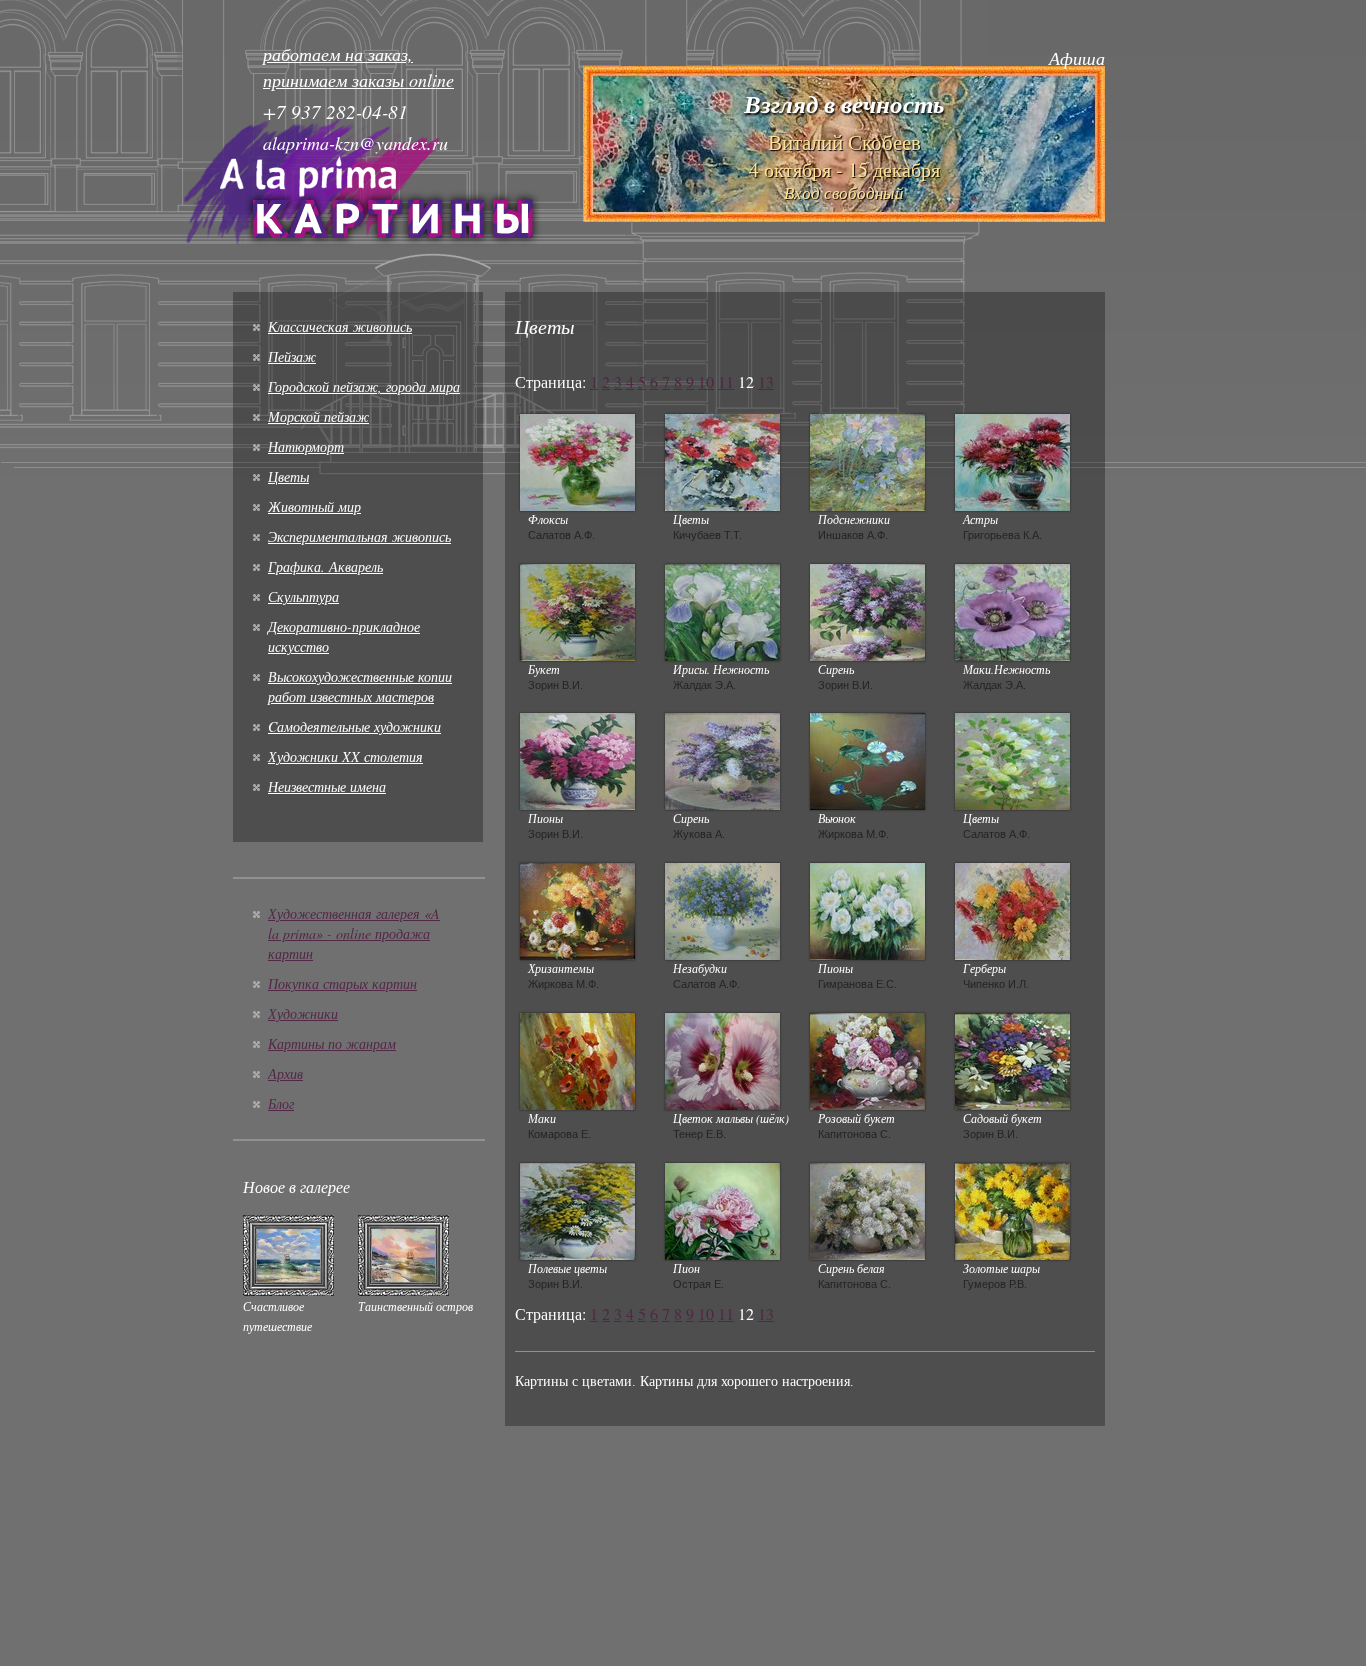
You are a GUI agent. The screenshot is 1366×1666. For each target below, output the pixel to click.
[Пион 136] (722, 1209)
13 (766, 381)
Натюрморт (306, 446)
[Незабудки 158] (722, 909)
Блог (281, 1103)
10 (706, 381)
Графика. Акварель (325, 566)
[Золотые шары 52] (1012, 1209)
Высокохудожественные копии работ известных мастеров (360, 686)
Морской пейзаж (318, 416)
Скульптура (303, 596)
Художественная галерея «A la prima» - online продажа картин (354, 933)
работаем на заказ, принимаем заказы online (358, 67)
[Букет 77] (577, 610)
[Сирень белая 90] (867, 1209)
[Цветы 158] (1012, 759)
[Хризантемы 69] (577, 909)
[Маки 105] (577, 1059)
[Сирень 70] (722, 759)
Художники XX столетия (345, 756)
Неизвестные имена (327, 786)
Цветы (288, 476)
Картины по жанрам (332, 1043)
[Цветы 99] (722, 460)
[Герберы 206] (1012, 909)
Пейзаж (292, 356)
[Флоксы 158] (577, 460)
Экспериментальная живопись (359, 536)
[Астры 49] (1012, 460)
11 (726, 381)
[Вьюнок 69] (867, 759)
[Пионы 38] (867, 909)
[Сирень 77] (867, 610)
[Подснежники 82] (867, 460)
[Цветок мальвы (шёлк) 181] (722, 1059)
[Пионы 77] (577, 759)
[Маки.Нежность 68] (1012, 610)
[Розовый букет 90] (867, 1059)
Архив (285, 1073)
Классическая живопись (340, 326)
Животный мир (314, 506)
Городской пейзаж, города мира (364, 386)
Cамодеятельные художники (354, 726)
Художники (303, 1013)
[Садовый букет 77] (1012, 1059)
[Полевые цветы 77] (577, 1209)
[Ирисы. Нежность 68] (722, 610)
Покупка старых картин (342, 983)
